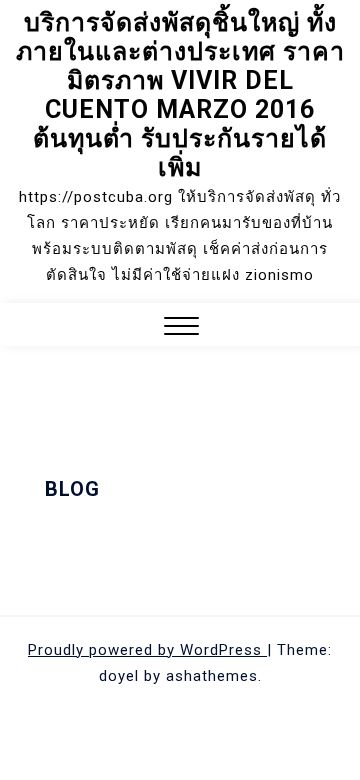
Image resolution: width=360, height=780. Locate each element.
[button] (181, 328)
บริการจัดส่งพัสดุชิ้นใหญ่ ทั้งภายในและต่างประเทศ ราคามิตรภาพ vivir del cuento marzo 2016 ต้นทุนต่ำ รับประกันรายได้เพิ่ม (180, 95)
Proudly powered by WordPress (147, 650)
